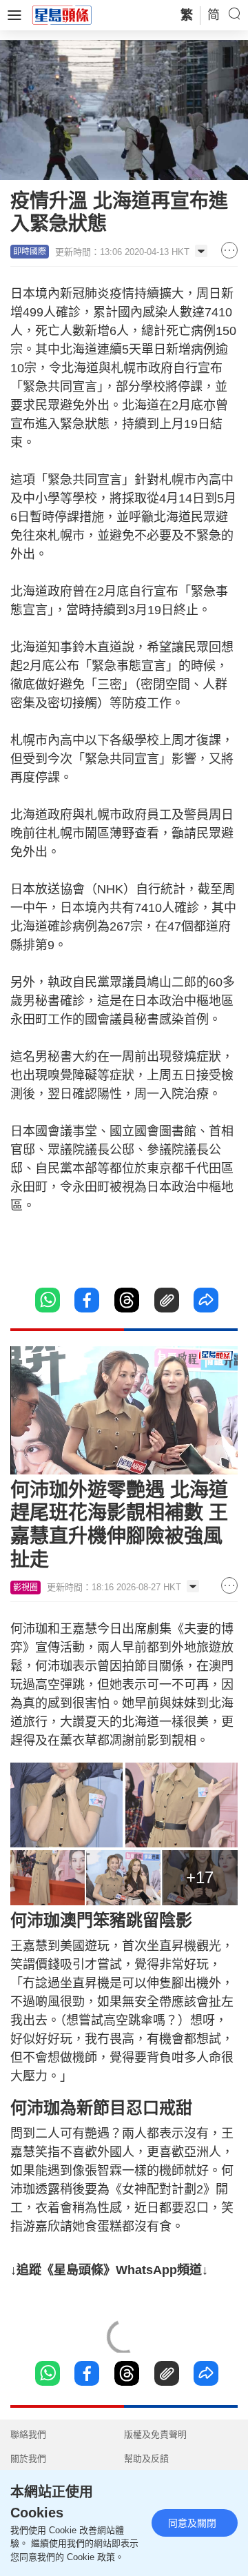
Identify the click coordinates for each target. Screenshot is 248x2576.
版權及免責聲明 (155, 2434)
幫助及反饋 (146, 2458)
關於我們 (28, 2458)
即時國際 (30, 252)
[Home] (62, 14)
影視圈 (25, 1588)
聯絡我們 (28, 2434)
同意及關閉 (192, 2523)
